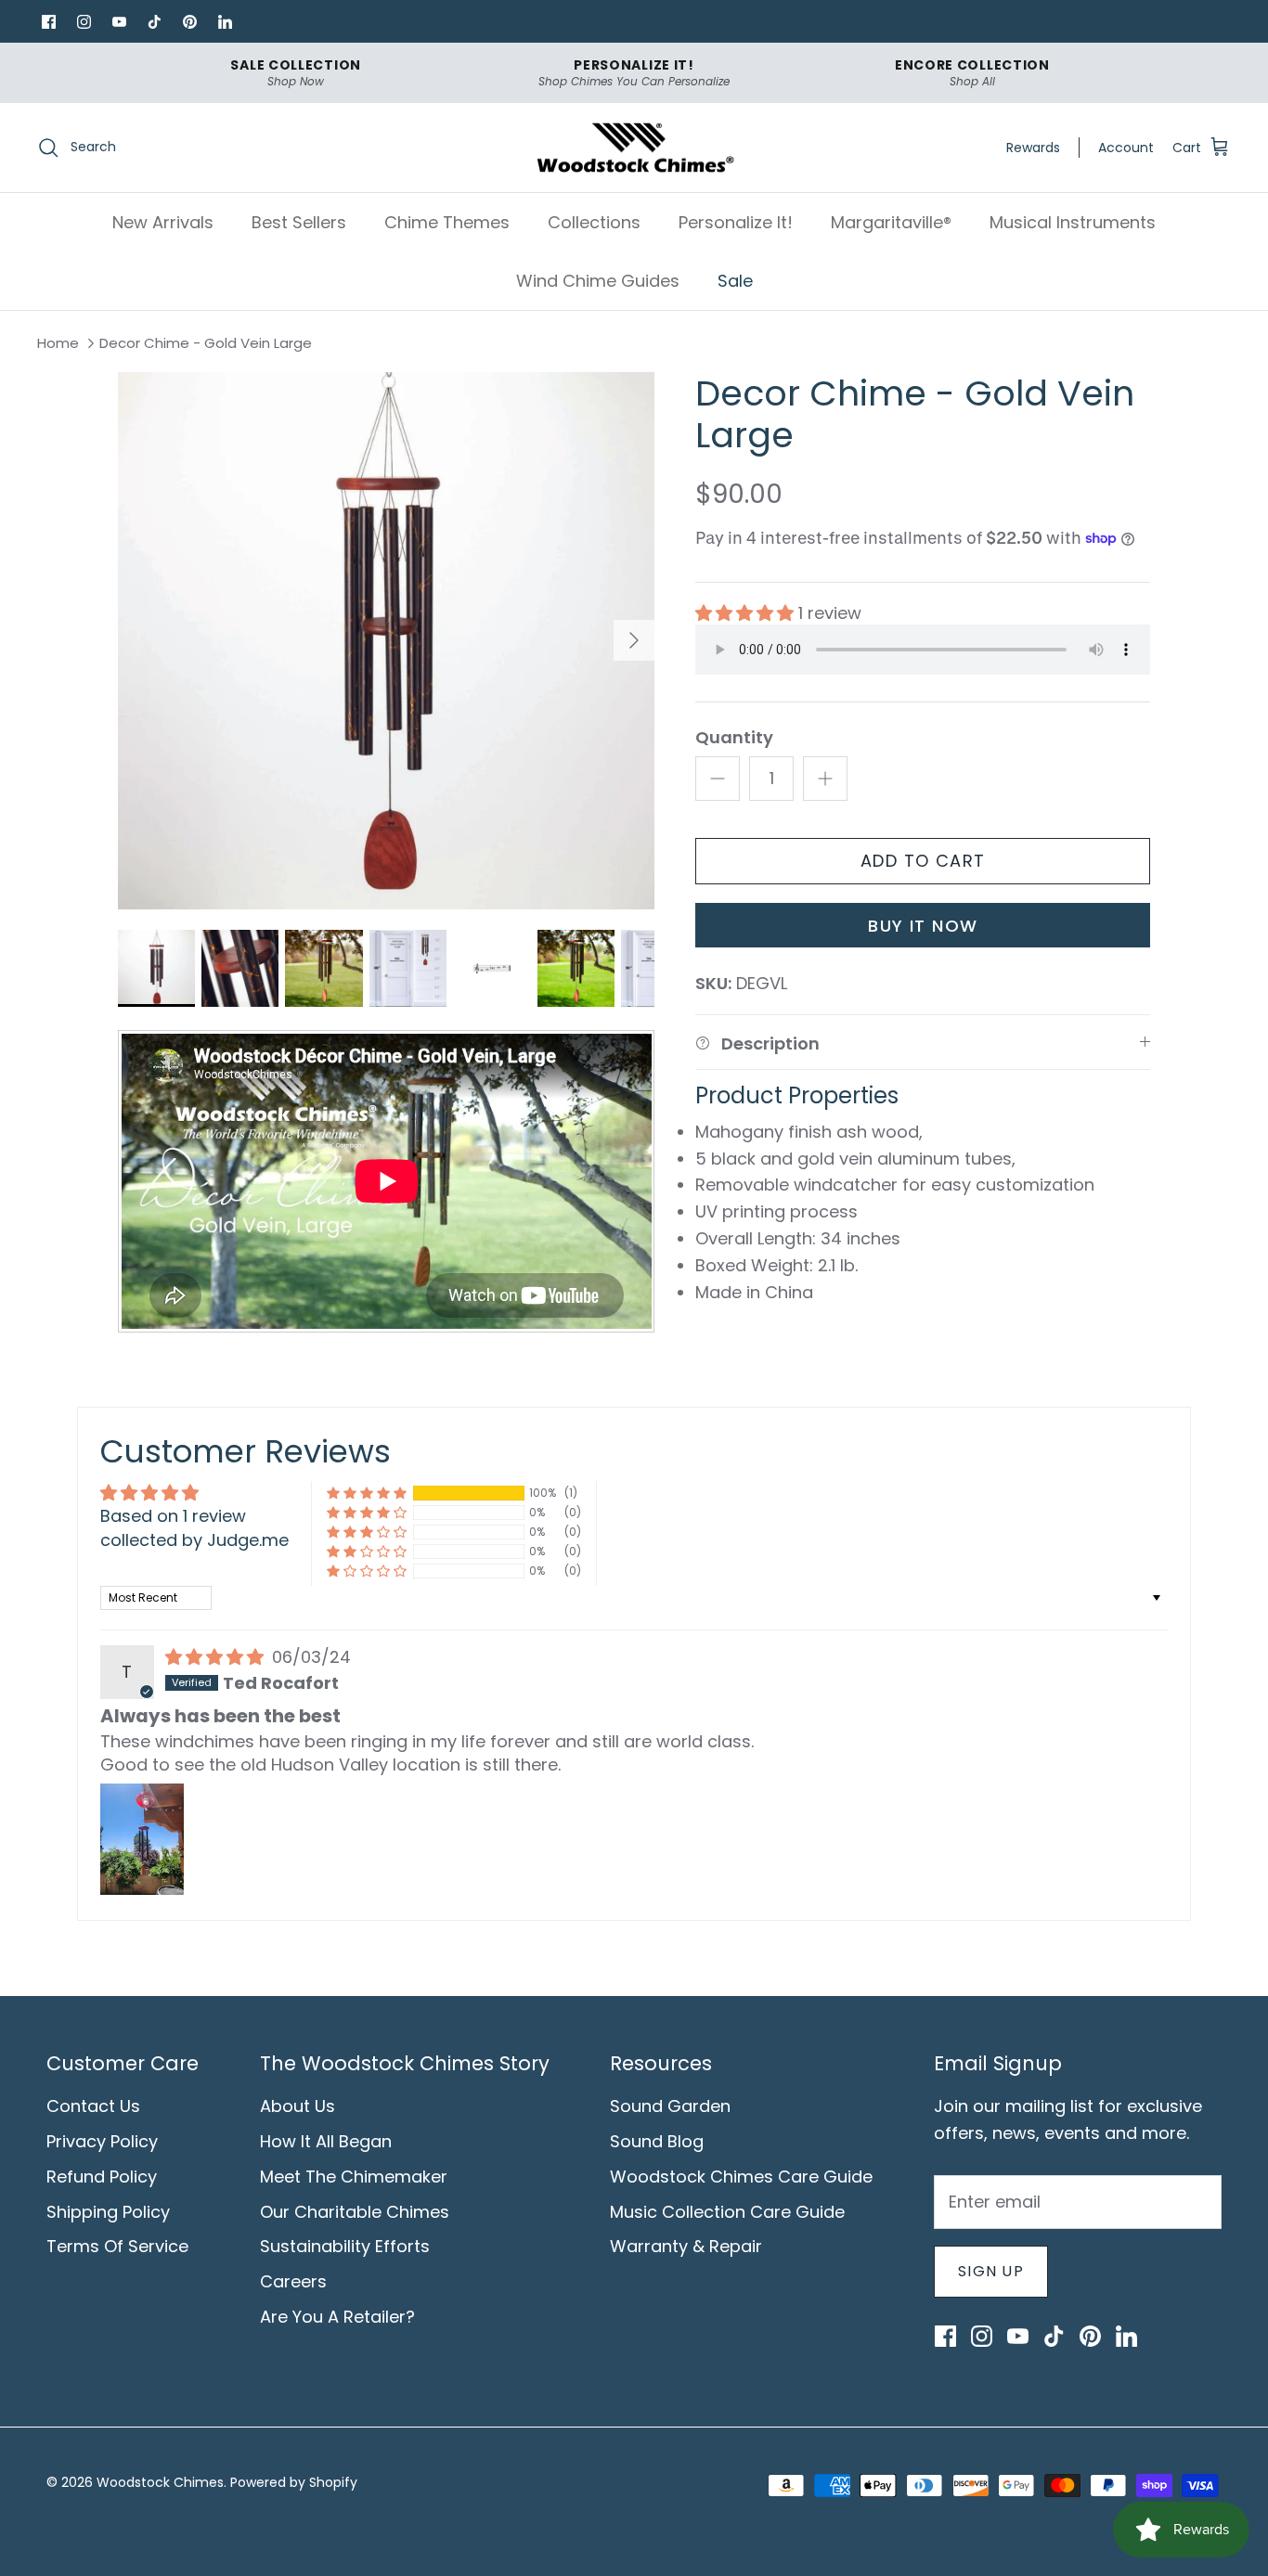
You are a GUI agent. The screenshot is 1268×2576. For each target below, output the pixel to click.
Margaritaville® (891, 222)
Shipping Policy (108, 2212)
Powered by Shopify (294, 2482)
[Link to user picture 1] (142, 1839)
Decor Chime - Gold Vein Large (206, 344)
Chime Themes (447, 222)
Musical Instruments (1073, 222)
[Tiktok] (154, 21)
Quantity (734, 737)
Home (58, 344)
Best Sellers (299, 222)
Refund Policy (102, 2177)
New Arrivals (163, 222)
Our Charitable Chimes (355, 2212)
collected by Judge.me (194, 1540)
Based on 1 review (173, 1516)
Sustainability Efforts (345, 2246)
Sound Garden (670, 2106)
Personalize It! (736, 222)
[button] (747, 613)
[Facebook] (48, 21)
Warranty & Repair (686, 2246)
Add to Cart (923, 861)
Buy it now (923, 926)
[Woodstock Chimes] (634, 148)
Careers (293, 2281)
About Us (298, 2106)
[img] (217, 1657)
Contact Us (93, 2106)
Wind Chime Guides (598, 281)
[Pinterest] (189, 21)
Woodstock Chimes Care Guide (741, 2177)
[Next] (634, 640)
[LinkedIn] (225, 21)
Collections (594, 222)
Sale (735, 281)
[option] (387, 641)
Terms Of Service (117, 2246)
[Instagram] (84, 21)
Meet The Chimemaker (354, 2177)
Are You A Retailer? (337, 2317)
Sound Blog (657, 2141)
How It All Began (326, 2141)
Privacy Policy (102, 2141)
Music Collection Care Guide (727, 2212)
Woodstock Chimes (160, 2482)
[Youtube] (119, 21)
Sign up (991, 2271)
